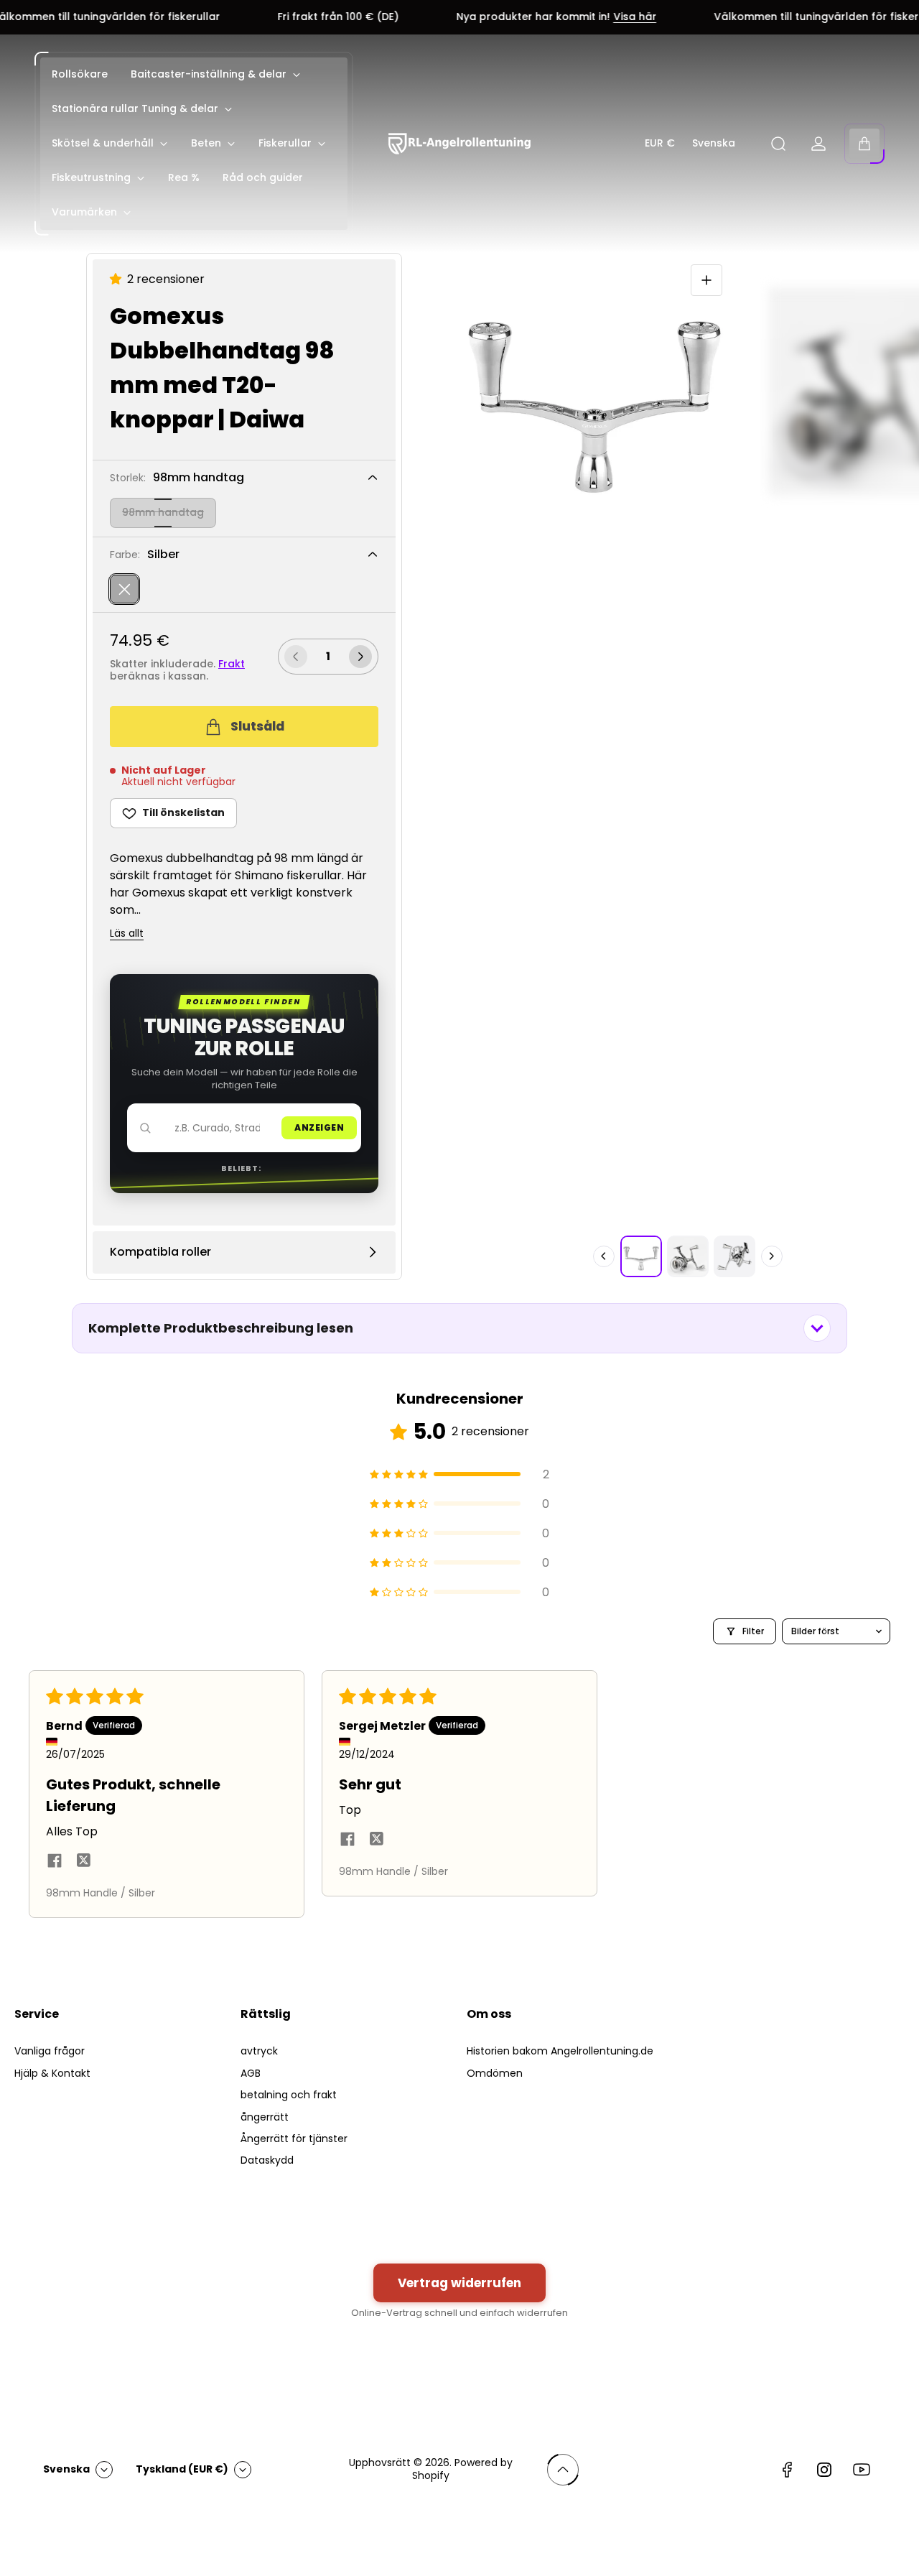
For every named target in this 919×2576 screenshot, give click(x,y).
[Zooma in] (706, 280)
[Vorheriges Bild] (604, 1256)
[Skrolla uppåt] (563, 2470)
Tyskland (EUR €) (182, 2469)
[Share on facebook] (55, 1862)
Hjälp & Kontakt (52, 2073)
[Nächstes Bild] (772, 1256)
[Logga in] (818, 144)
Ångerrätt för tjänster (294, 2139)
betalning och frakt (289, 2095)
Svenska (714, 144)
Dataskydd (267, 2160)
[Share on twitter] (83, 1863)
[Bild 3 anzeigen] (734, 1256)
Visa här (578, 17)
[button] (118, 279)
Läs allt (127, 934)
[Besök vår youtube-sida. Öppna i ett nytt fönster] (862, 2470)
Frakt (232, 664)
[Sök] (778, 144)
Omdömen (495, 2073)
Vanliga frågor (50, 2051)
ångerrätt (265, 2117)
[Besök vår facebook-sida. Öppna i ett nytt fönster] (787, 2470)
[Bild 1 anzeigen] (641, 1256)
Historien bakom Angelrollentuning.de (560, 2051)
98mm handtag (163, 512)
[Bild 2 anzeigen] (688, 1256)
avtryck (259, 2051)
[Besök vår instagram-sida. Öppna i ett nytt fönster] (824, 2470)
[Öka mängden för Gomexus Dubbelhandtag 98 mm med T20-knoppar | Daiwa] (360, 657)
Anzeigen (319, 1127)
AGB (251, 2073)
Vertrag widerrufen (459, 2283)
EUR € (660, 144)
